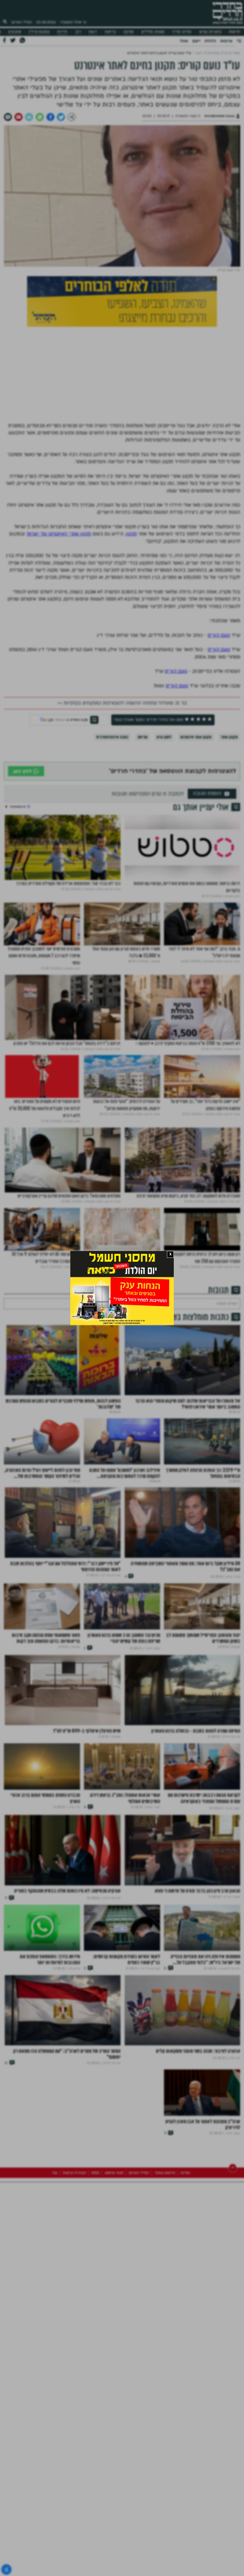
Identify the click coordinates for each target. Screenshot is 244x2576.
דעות (93, 32)
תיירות (62, 32)
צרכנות (226, 41)
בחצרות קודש (210, 32)
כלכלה (210, 41)
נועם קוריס (219, 635)
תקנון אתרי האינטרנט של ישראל (59, 534)
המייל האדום (22, 22)
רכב (78, 32)
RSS (96, 2264)
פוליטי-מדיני (182, 32)
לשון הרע (164, 737)
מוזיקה (128, 32)
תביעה (143, 737)
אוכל (184, 41)
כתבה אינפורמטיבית (112, 737)
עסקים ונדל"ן (39, 32)
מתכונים (15, 32)
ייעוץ (196, 41)
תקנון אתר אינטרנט (196, 737)
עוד (55, 2264)
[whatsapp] (40, 117)
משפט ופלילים (153, 32)
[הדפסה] (29, 117)
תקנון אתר (229, 737)
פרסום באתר (165, 2264)
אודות (185, 2264)
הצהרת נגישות (75, 2264)
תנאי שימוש (114, 2264)
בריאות (110, 32)
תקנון (131, 534)
